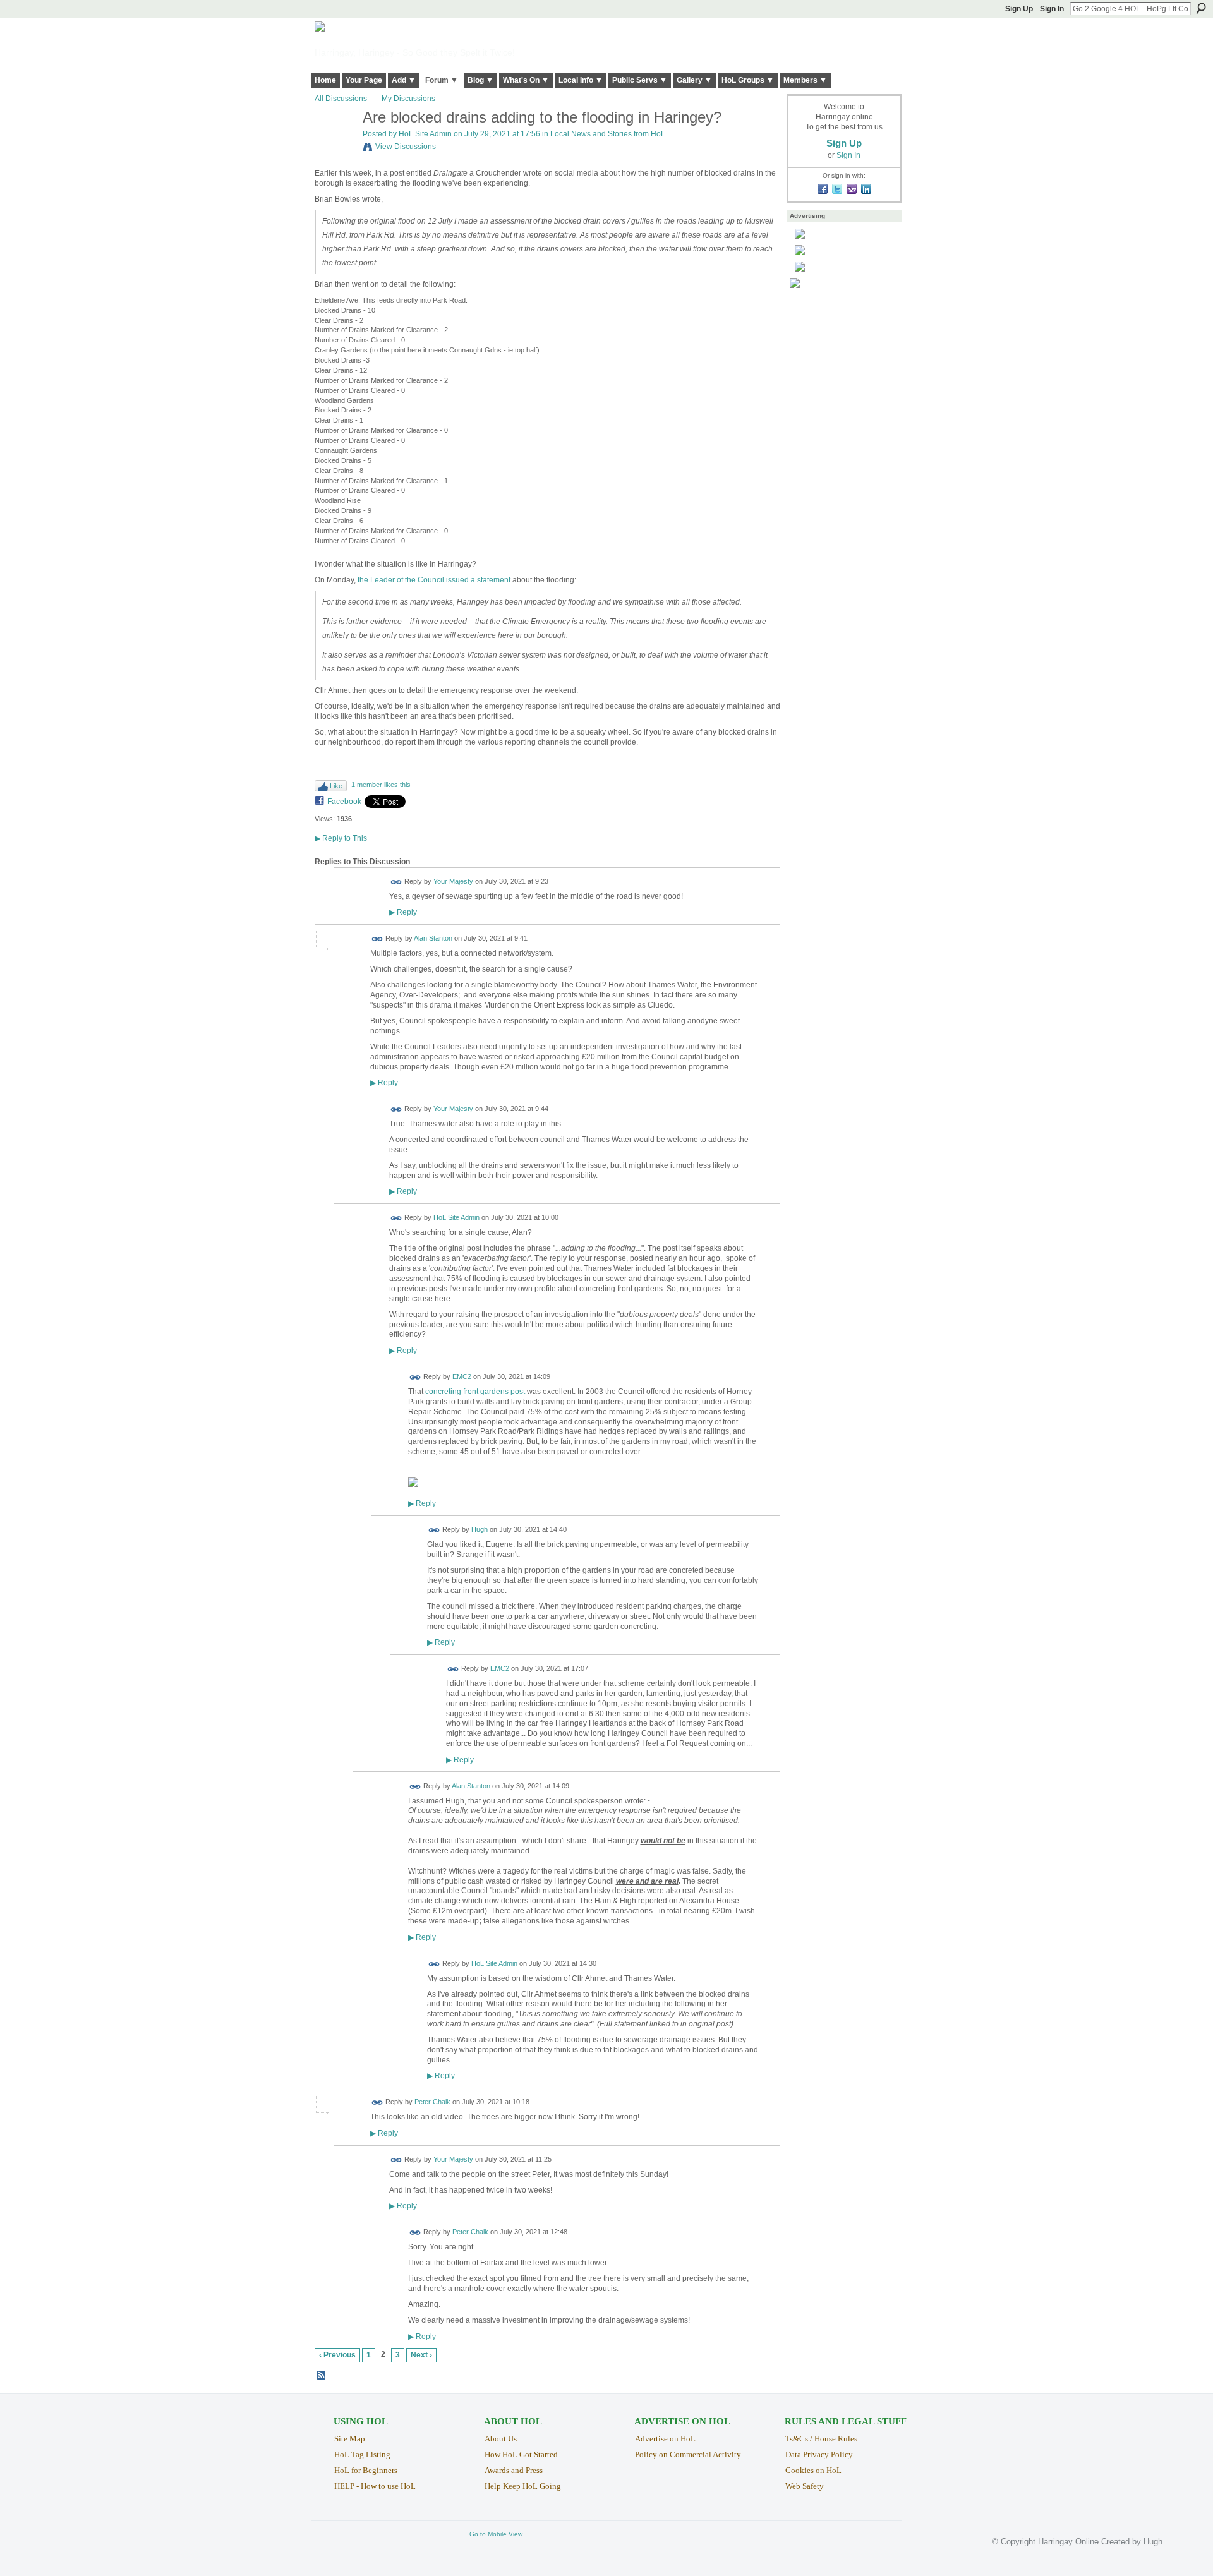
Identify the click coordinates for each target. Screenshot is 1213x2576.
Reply (403, 912)
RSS (322, 2376)
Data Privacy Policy (819, 2454)
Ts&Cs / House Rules (821, 2439)
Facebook (344, 802)
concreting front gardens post (475, 1392)
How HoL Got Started (521, 2454)
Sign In (1052, 9)
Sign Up (1019, 9)
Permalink (396, 882)
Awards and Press (514, 2470)
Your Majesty (453, 881)
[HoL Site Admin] (335, 145)
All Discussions (341, 99)
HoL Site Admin (425, 134)
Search (1201, 8)
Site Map (350, 2439)
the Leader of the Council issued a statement (434, 580)
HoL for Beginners (366, 2470)
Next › (421, 2355)
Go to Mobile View (496, 2534)
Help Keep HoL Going (523, 2486)
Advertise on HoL (665, 2439)
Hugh (480, 1530)
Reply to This (341, 838)
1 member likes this (381, 785)
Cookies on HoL (813, 2470)
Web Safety (805, 2486)
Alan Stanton (433, 939)
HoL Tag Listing (362, 2454)
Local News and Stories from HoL (608, 134)
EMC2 (462, 1376)
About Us (501, 2439)
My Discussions (408, 99)
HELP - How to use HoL (375, 2486)
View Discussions (406, 147)
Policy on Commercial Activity (688, 2454)
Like (336, 786)
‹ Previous (337, 2355)
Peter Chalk (432, 2102)
